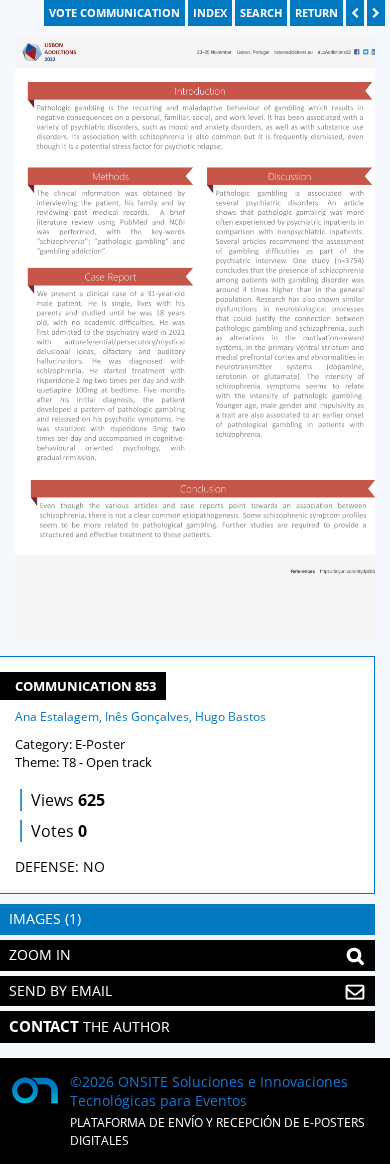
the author (89, 1026)
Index (210, 12)
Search (261, 12)
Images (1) (45, 918)
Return (316, 12)
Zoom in (40, 954)
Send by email (60, 990)
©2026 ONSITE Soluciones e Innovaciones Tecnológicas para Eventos (209, 1091)
